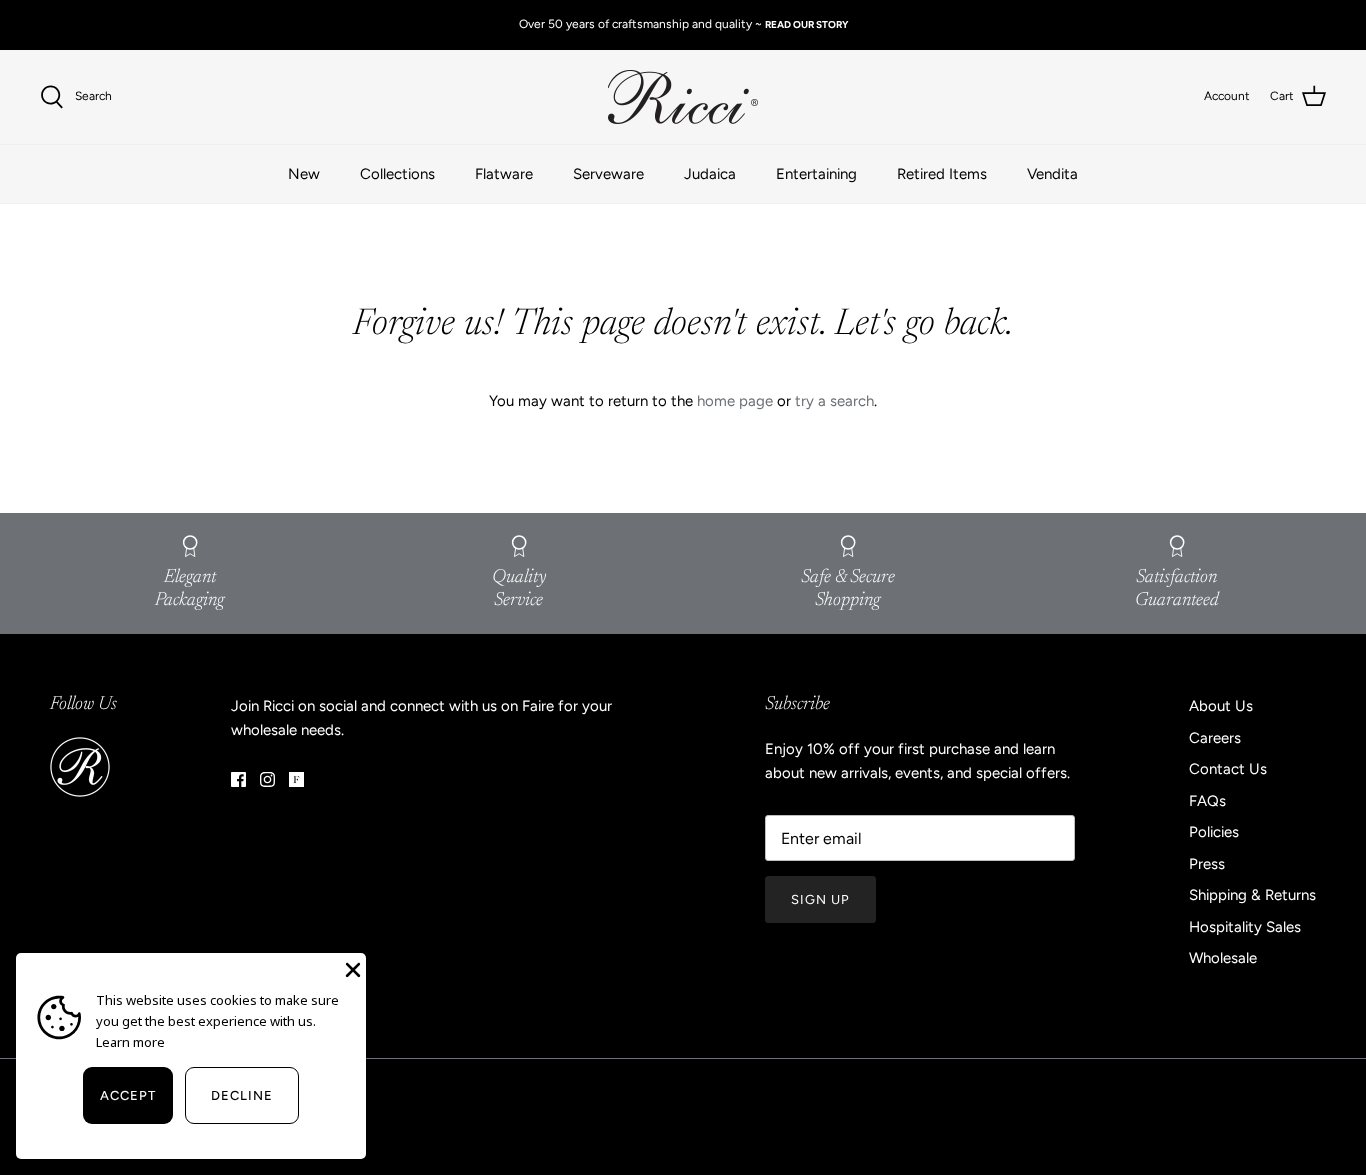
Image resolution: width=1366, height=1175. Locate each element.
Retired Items (942, 174)
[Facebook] (238, 779)
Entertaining (816, 174)
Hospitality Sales (1245, 927)
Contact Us (1228, 769)
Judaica (710, 174)
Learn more (130, 1042)
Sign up (820, 899)
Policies (1214, 832)
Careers (1215, 738)
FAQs (1207, 801)
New (304, 174)
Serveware (608, 174)
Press (1207, 864)
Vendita (1052, 174)
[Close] (351, 968)
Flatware (504, 174)
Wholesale (1223, 958)
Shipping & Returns (1252, 895)
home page (735, 401)
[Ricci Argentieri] (683, 97)
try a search (834, 401)
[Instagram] (267, 779)
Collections (397, 174)
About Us (1221, 706)
